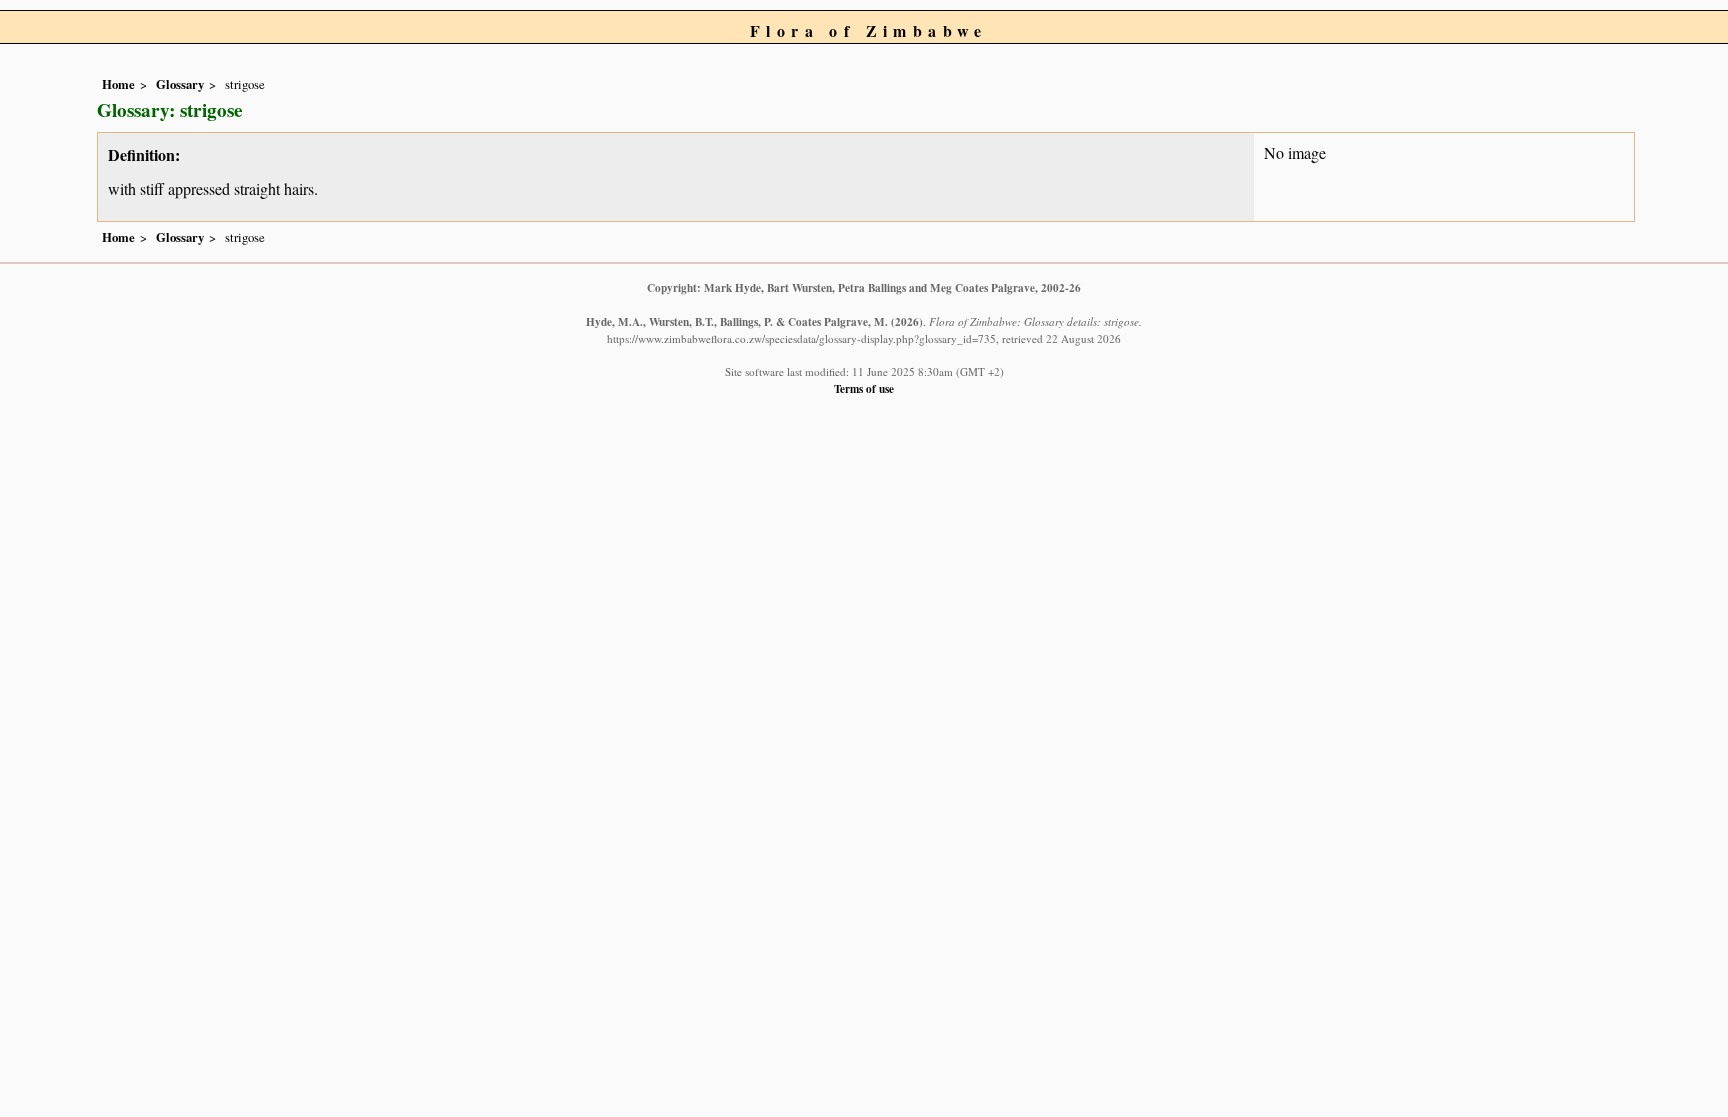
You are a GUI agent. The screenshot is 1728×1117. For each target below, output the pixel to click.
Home (118, 84)
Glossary (180, 84)
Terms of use (864, 388)
